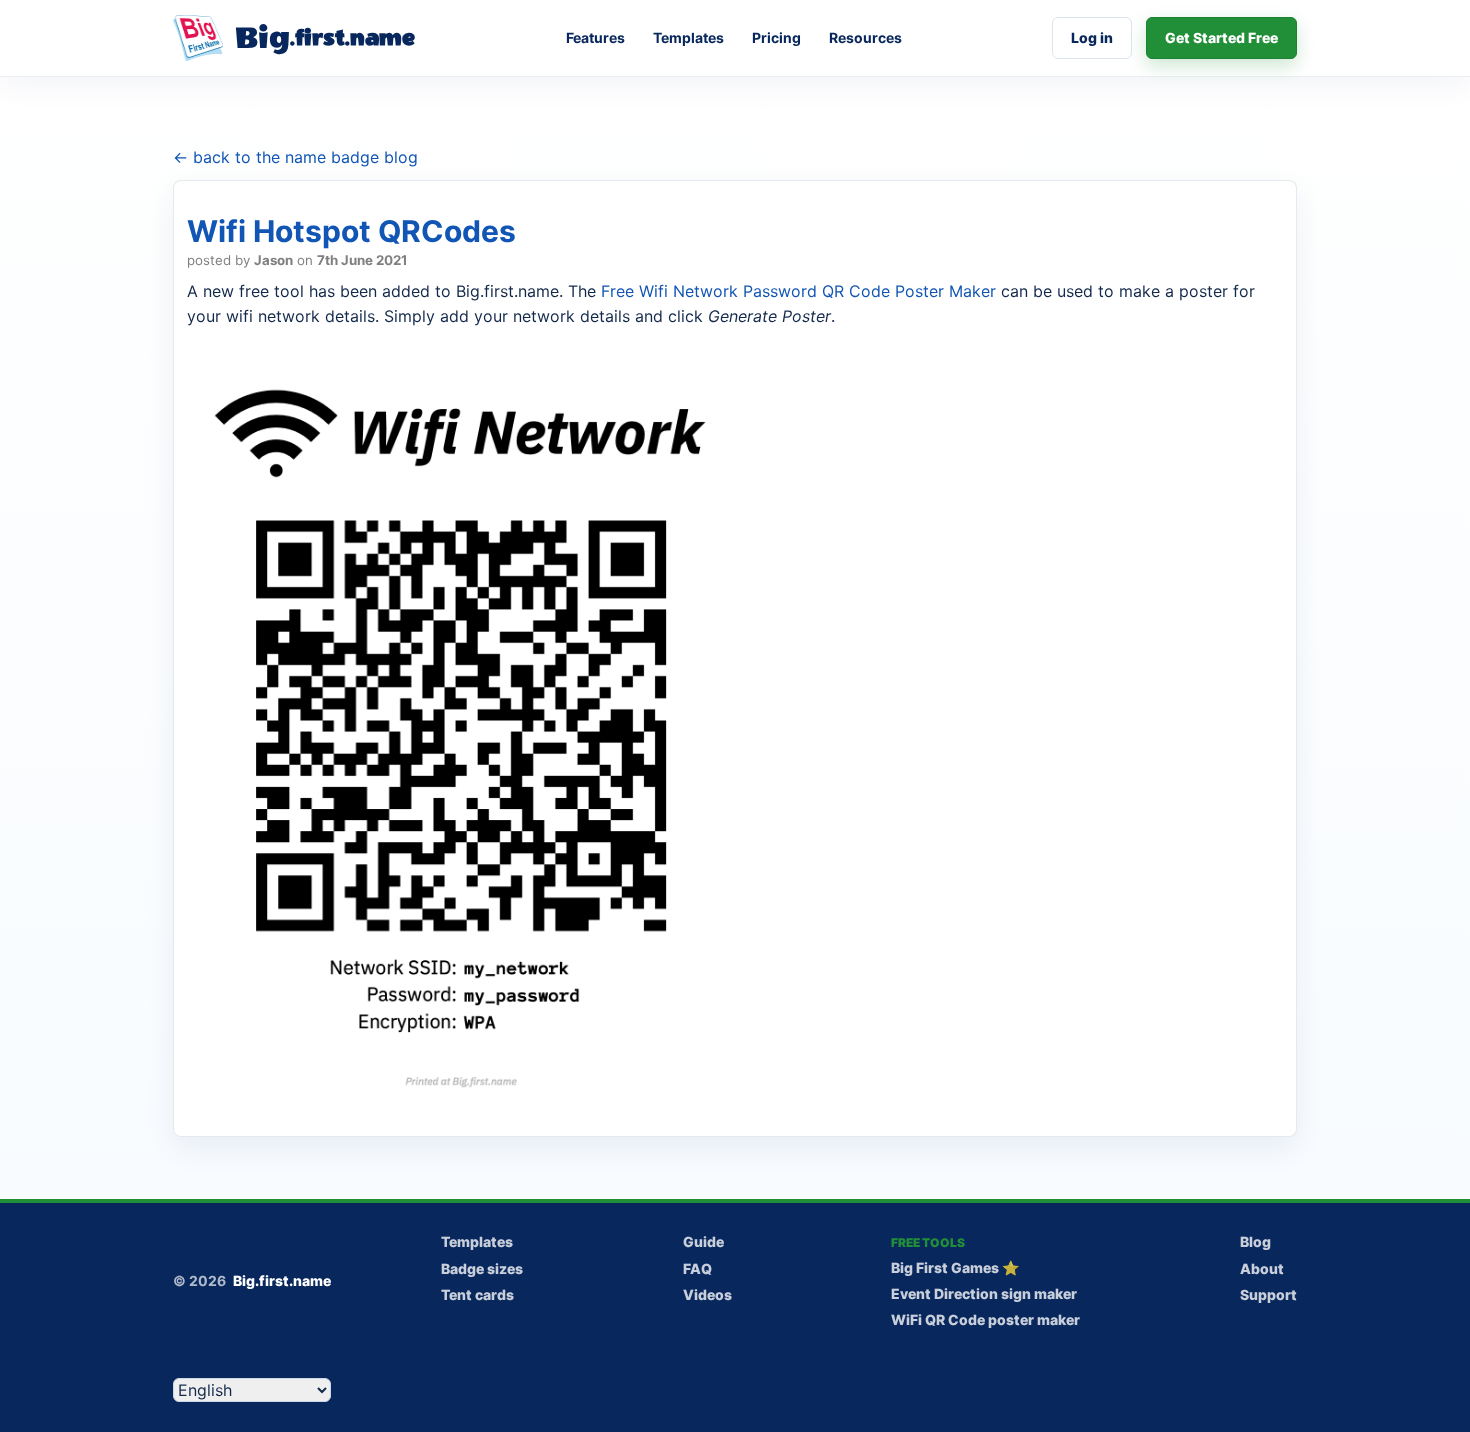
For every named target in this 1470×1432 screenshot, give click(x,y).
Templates (688, 37)
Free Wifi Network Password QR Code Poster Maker (798, 291)
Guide (703, 1241)
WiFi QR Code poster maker (985, 1319)
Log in (1092, 37)
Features (595, 37)
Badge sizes (482, 1268)
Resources (865, 37)
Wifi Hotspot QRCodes (351, 231)
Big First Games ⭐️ (955, 1267)
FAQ (697, 1268)
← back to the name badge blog (295, 157)
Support (1268, 1294)
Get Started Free (1221, 37)
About (1262, 1268)
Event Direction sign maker (984, 1293)
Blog (1255, 1241)
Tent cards (477, 1294)
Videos (707, 1294)
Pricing (776, 37)
